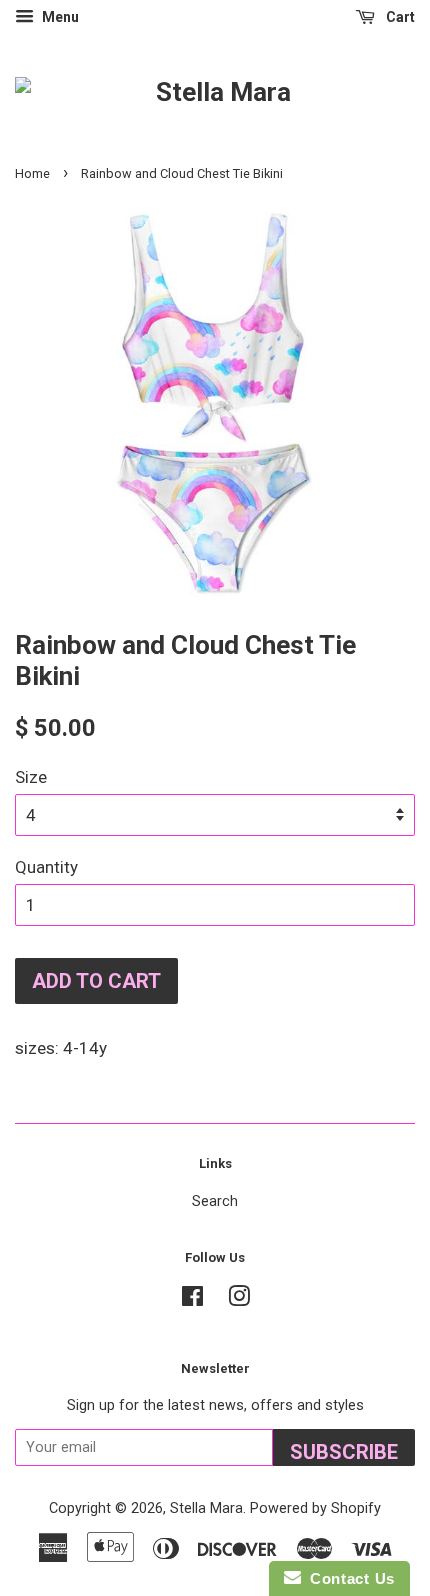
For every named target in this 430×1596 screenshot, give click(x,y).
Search (215, 1201)
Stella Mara (206, 1508)
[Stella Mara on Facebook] (192, 1300)
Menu (59, 17)
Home (32, 173)
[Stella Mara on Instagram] (239, 1300)
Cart (399, 17)
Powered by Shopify (315, 1508)
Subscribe (344, 1452)
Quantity (46, 867)
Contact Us (348, 1578)
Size (31, 777)
